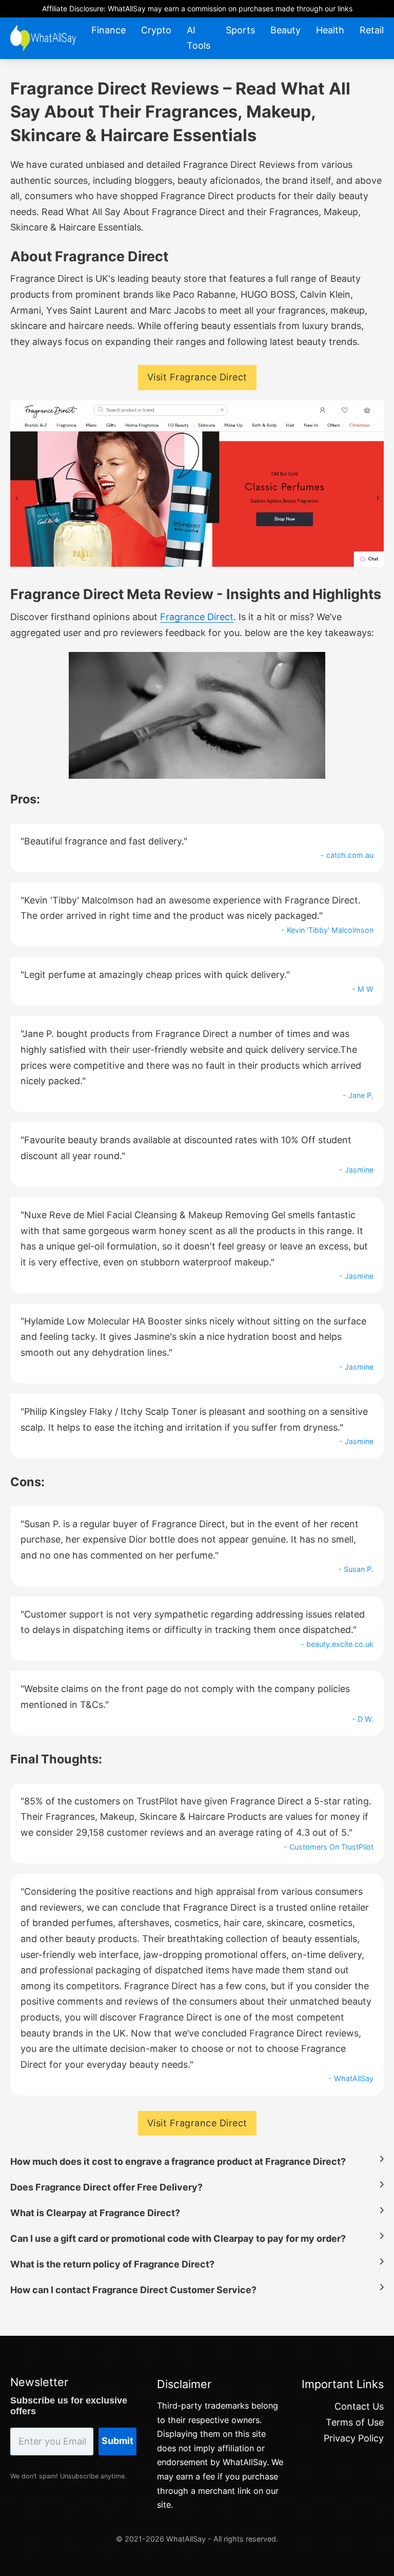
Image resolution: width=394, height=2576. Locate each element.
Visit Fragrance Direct (197, 377)
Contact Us (359, 2406)
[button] (197, 2159)
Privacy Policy (354, 2438)
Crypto (156, 30)
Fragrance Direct (197, 617)
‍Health (330, 30)
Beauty (285, 30)
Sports (240, 30)
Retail (372, 30)
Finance (109, 30)
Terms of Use (355, 2422)
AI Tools (199, 38)
